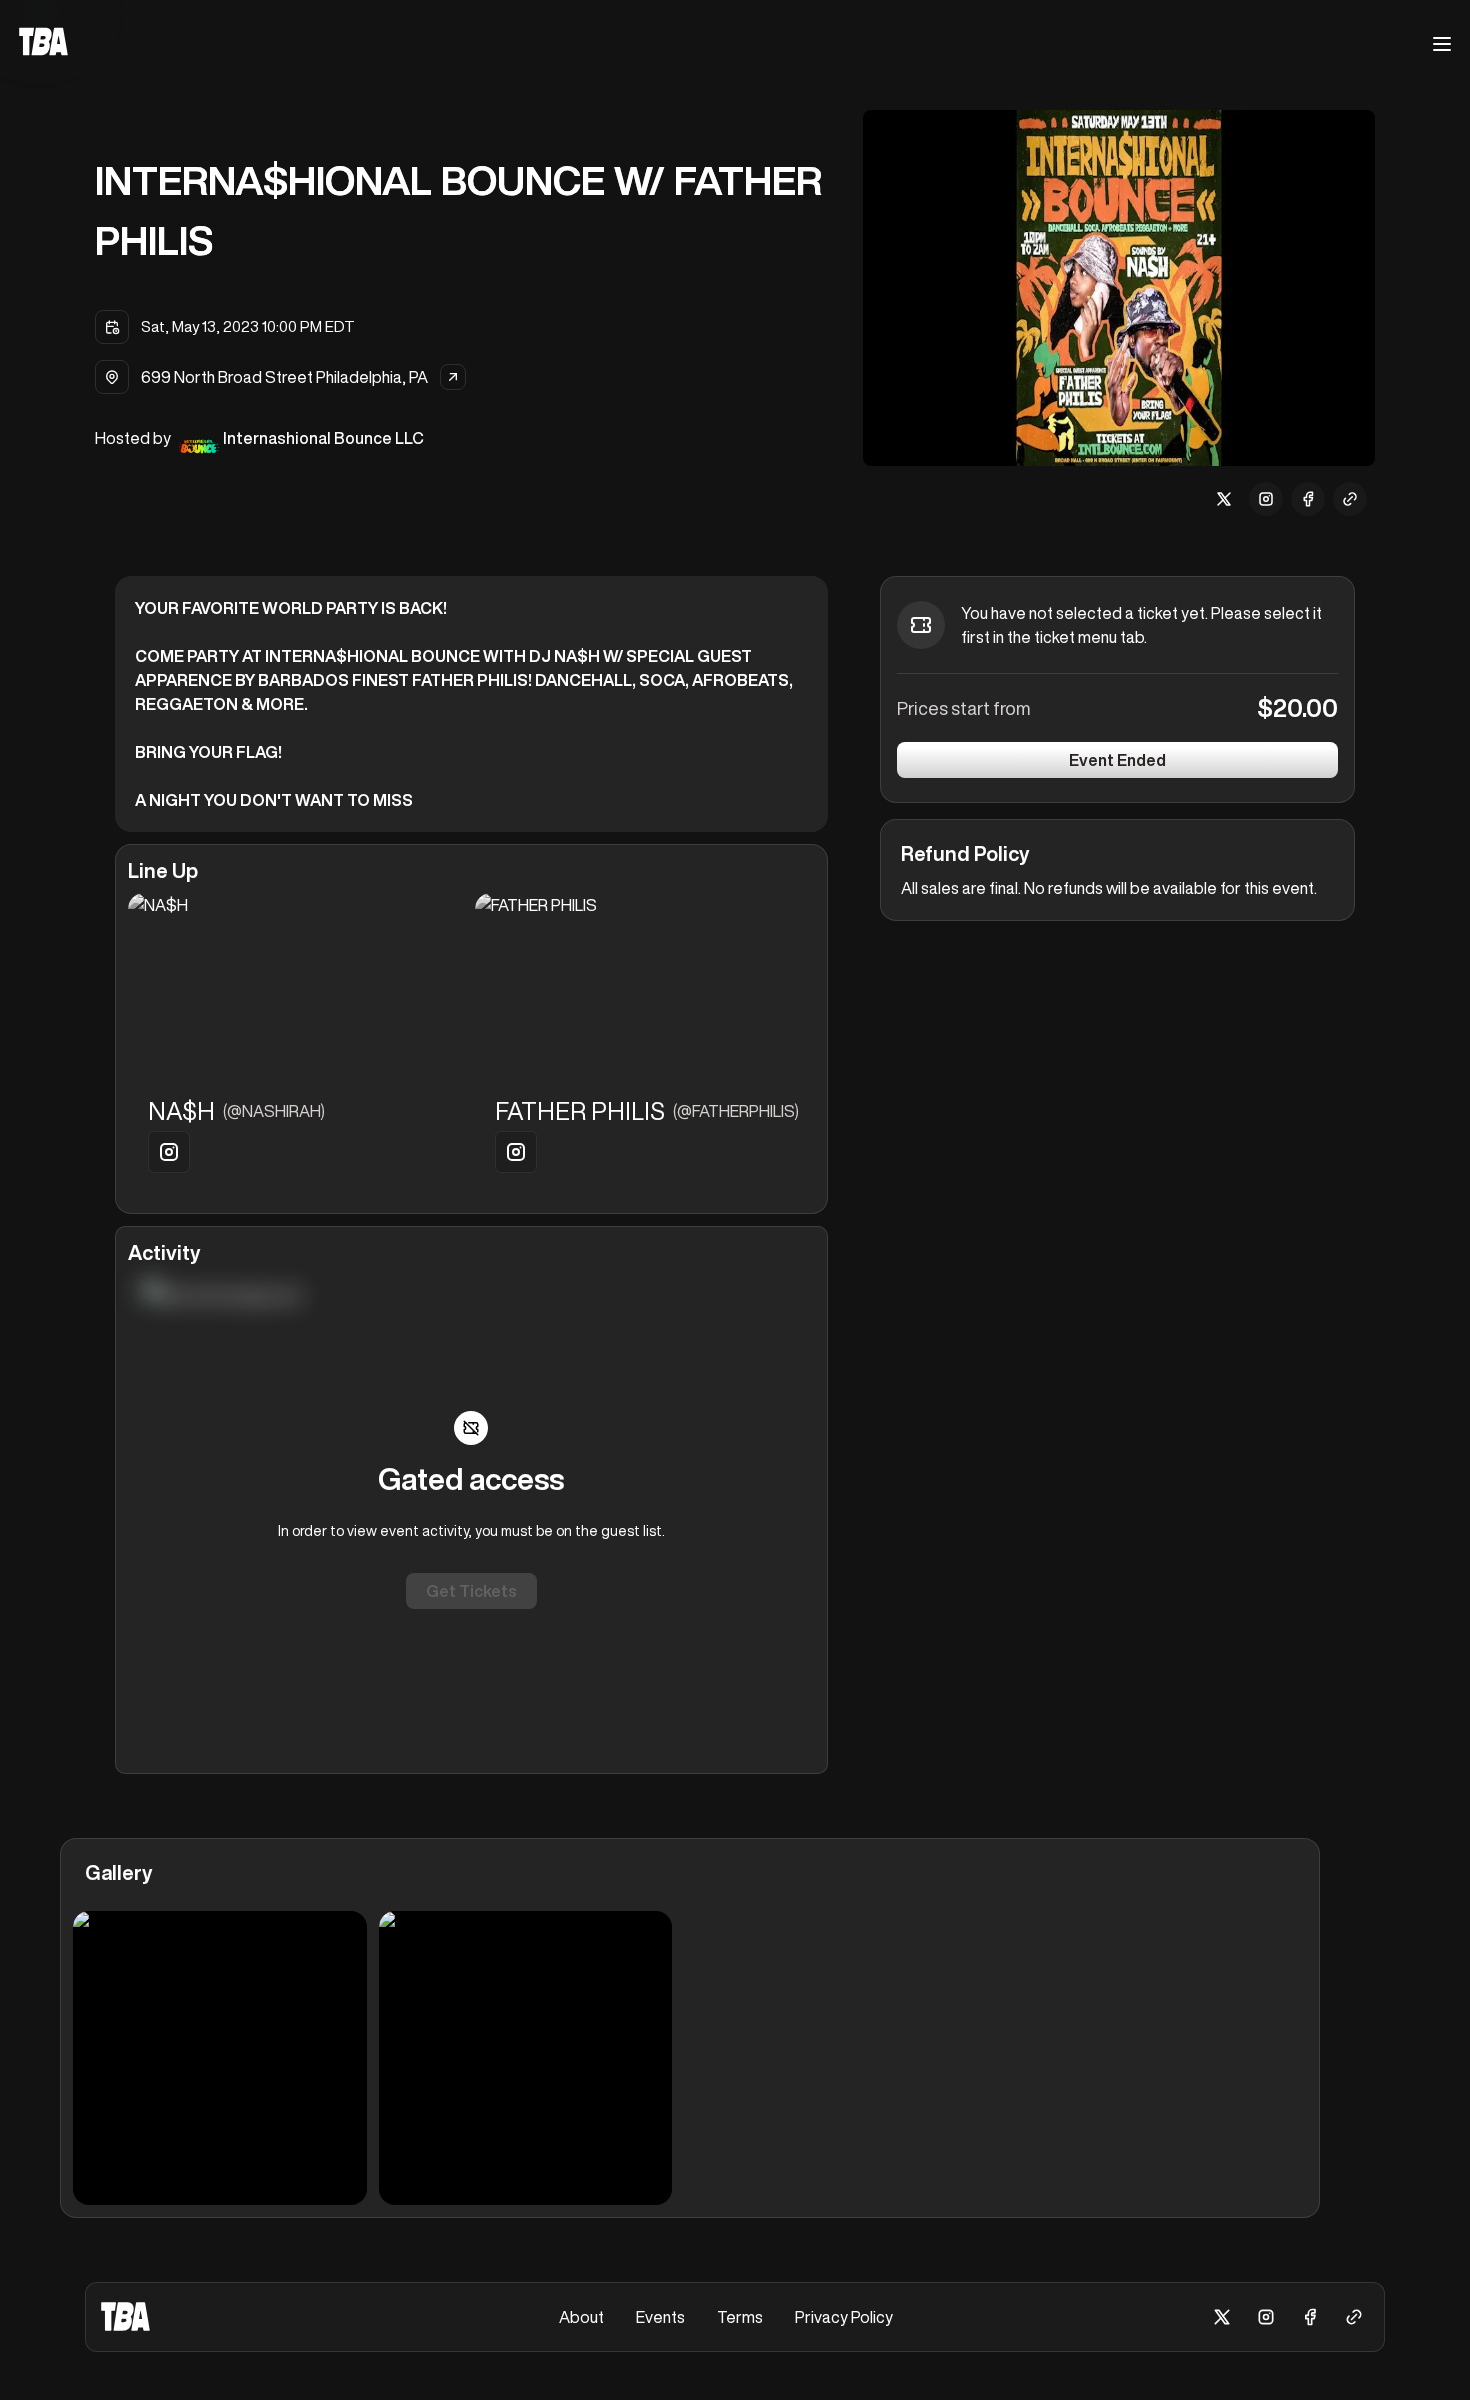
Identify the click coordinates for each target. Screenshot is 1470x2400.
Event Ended (1117, 760)
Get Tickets (471, 1591)
